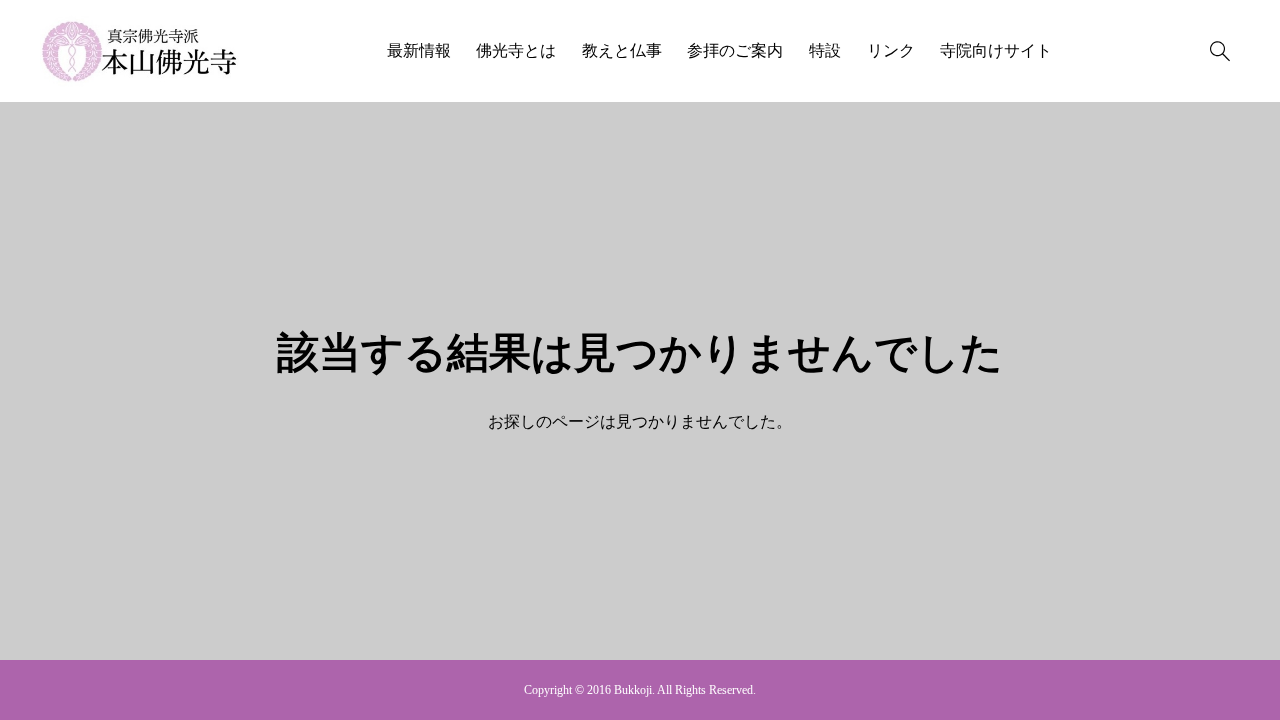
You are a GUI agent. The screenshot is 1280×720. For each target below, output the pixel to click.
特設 (825, 50)
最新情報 (419, 50)
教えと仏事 (622, 50)
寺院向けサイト (996, 50)
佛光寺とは (516, 50)
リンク (891, 50)
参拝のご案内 (735, 50)
